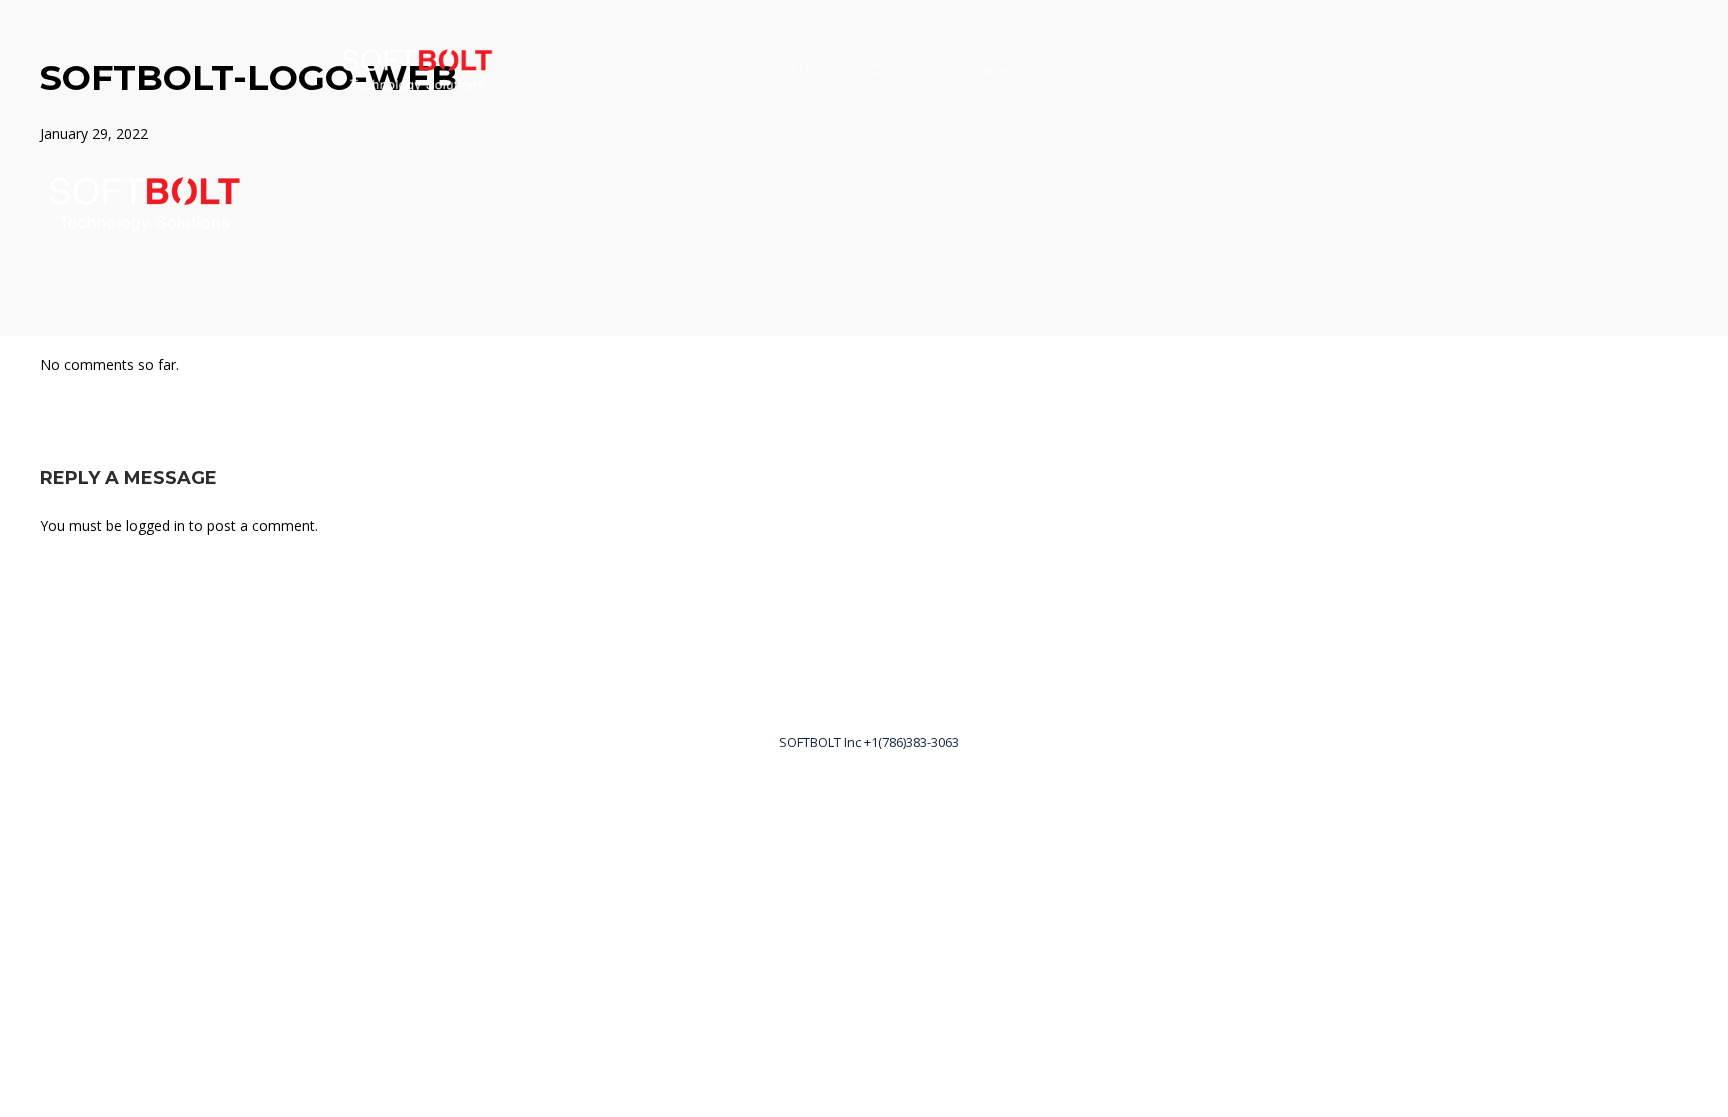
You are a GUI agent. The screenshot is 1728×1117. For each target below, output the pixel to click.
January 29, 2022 (94, 133)
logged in (155, 525)
